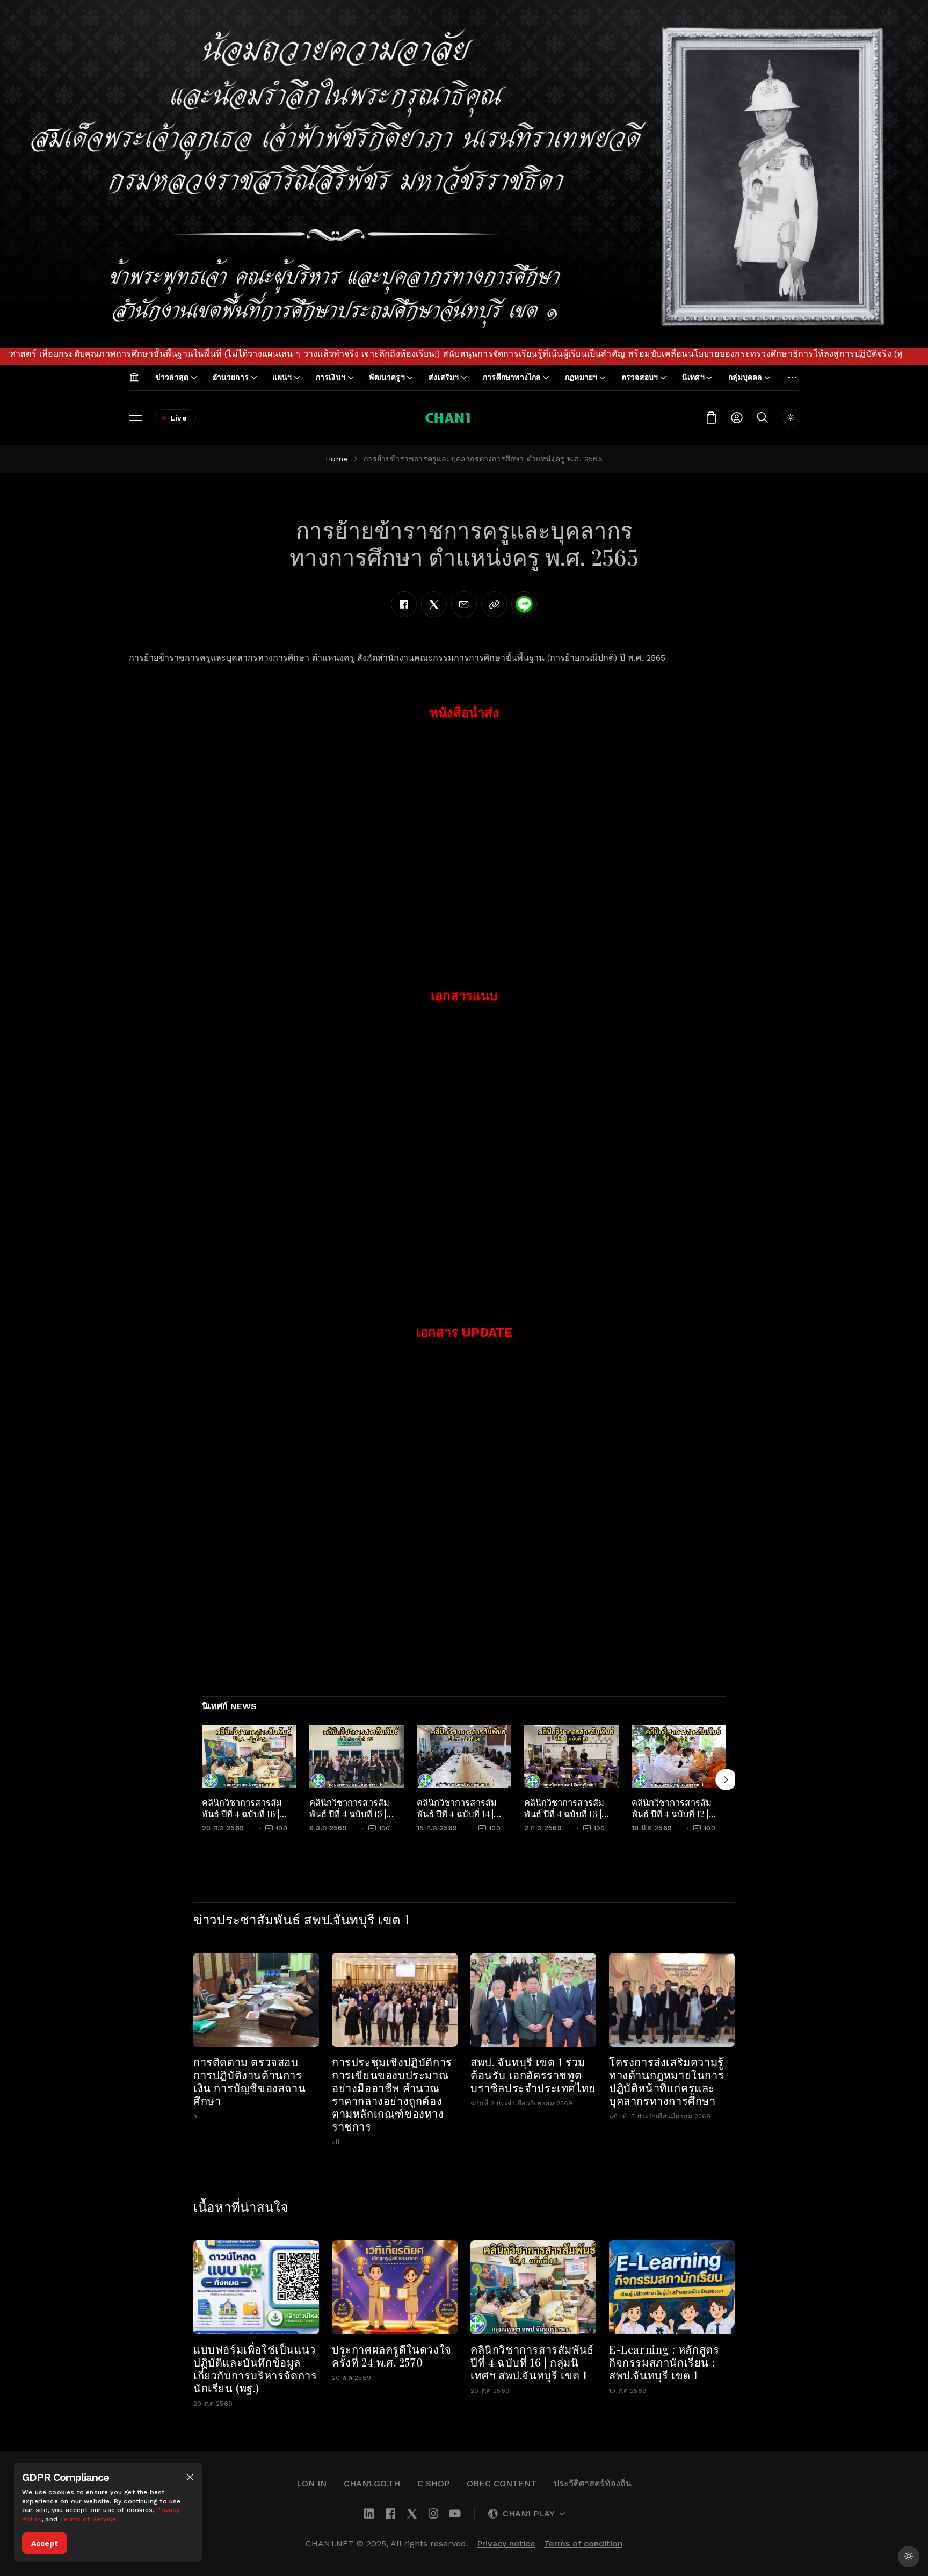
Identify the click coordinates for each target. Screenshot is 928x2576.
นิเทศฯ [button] (693, 377)
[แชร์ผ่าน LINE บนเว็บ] (524, 604)
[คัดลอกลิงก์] (494, 604)
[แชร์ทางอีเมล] (464, 604)
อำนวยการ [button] (231, 377)
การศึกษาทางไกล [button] (512, 377)
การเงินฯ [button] (331, 377)
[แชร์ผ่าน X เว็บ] (434, 604)
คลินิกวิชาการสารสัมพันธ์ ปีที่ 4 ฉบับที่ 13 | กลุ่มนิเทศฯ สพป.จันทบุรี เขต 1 (570, 1819)
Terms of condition (583, 2544)
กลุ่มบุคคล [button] (745, 377)
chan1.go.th (372, 2483)
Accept (45, 2543)
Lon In (311, 2483)
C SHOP (433, 2483)
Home (336, 459)
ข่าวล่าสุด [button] (172, 377)
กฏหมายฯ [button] (581, 377)
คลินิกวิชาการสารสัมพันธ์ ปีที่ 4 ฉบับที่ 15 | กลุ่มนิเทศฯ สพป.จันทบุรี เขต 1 (355, 1819)
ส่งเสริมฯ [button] (444, 377)
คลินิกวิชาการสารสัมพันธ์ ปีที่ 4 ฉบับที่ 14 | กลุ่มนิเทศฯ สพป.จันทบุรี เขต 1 (462, 1819)
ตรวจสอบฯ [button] (640, 377)
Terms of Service (88, 2519)
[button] (190, 2477)
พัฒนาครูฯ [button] (387, 377)
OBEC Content (502, 2483)
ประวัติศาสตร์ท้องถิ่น (593, 2483)
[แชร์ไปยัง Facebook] (404, 604)
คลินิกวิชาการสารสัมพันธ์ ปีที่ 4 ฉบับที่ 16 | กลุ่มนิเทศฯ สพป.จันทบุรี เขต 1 (247, 1819)
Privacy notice (506, 2544)
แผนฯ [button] (282, 377)
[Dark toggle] (791, 418)
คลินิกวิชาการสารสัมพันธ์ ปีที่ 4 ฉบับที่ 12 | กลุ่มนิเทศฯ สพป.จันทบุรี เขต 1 (677, 1819)
